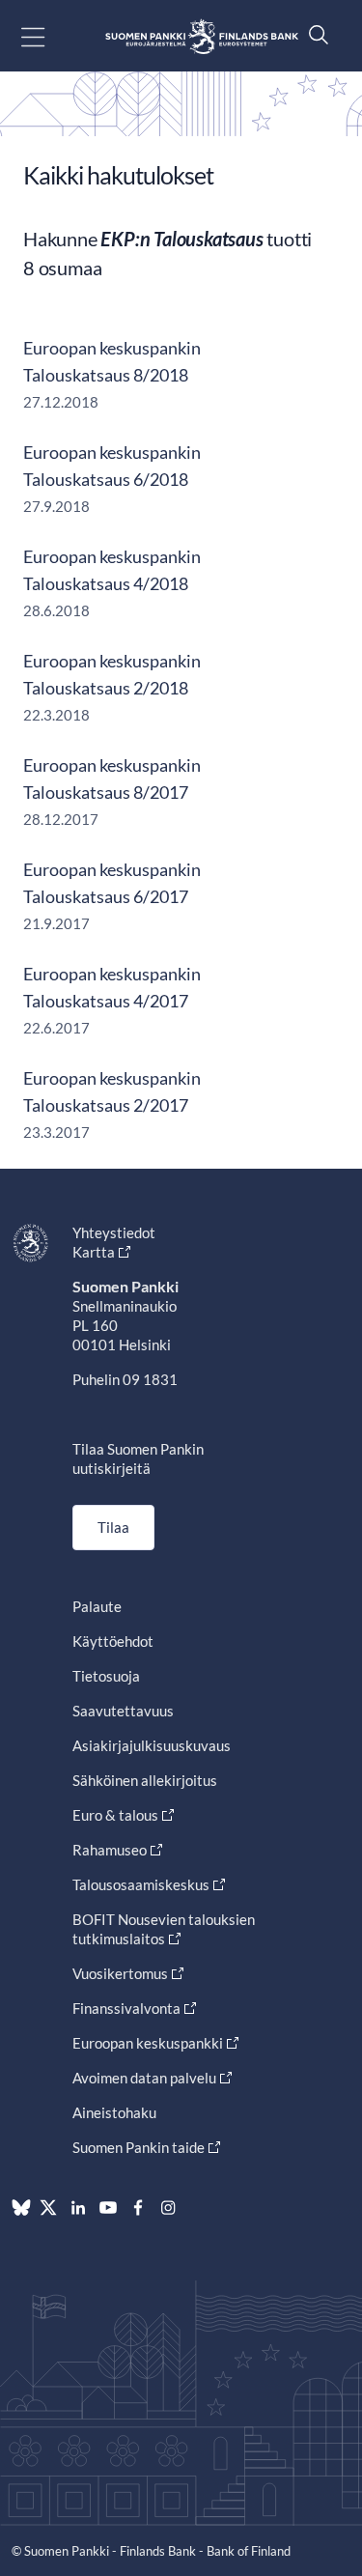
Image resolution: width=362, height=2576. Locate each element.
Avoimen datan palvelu (144, 2078)
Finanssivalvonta (126, 2008)
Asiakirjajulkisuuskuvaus (152, 1745)
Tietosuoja (106, 1676)
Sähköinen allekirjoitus (145, 1780)
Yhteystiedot (114, 1232)
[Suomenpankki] (202, 36)
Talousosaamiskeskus (141, 1884)
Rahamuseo (110, 1850)
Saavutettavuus (123, 1711)
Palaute (97, 1606)
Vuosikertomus (120, 1973)
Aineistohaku (114, 2112)
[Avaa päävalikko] (50, 36)
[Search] (314, 34)
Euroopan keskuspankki (148, 2043)
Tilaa (113, 1527)
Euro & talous (115, 1815)
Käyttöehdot (113, 1641)
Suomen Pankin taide (139, 2147)
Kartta (94, 1252)
